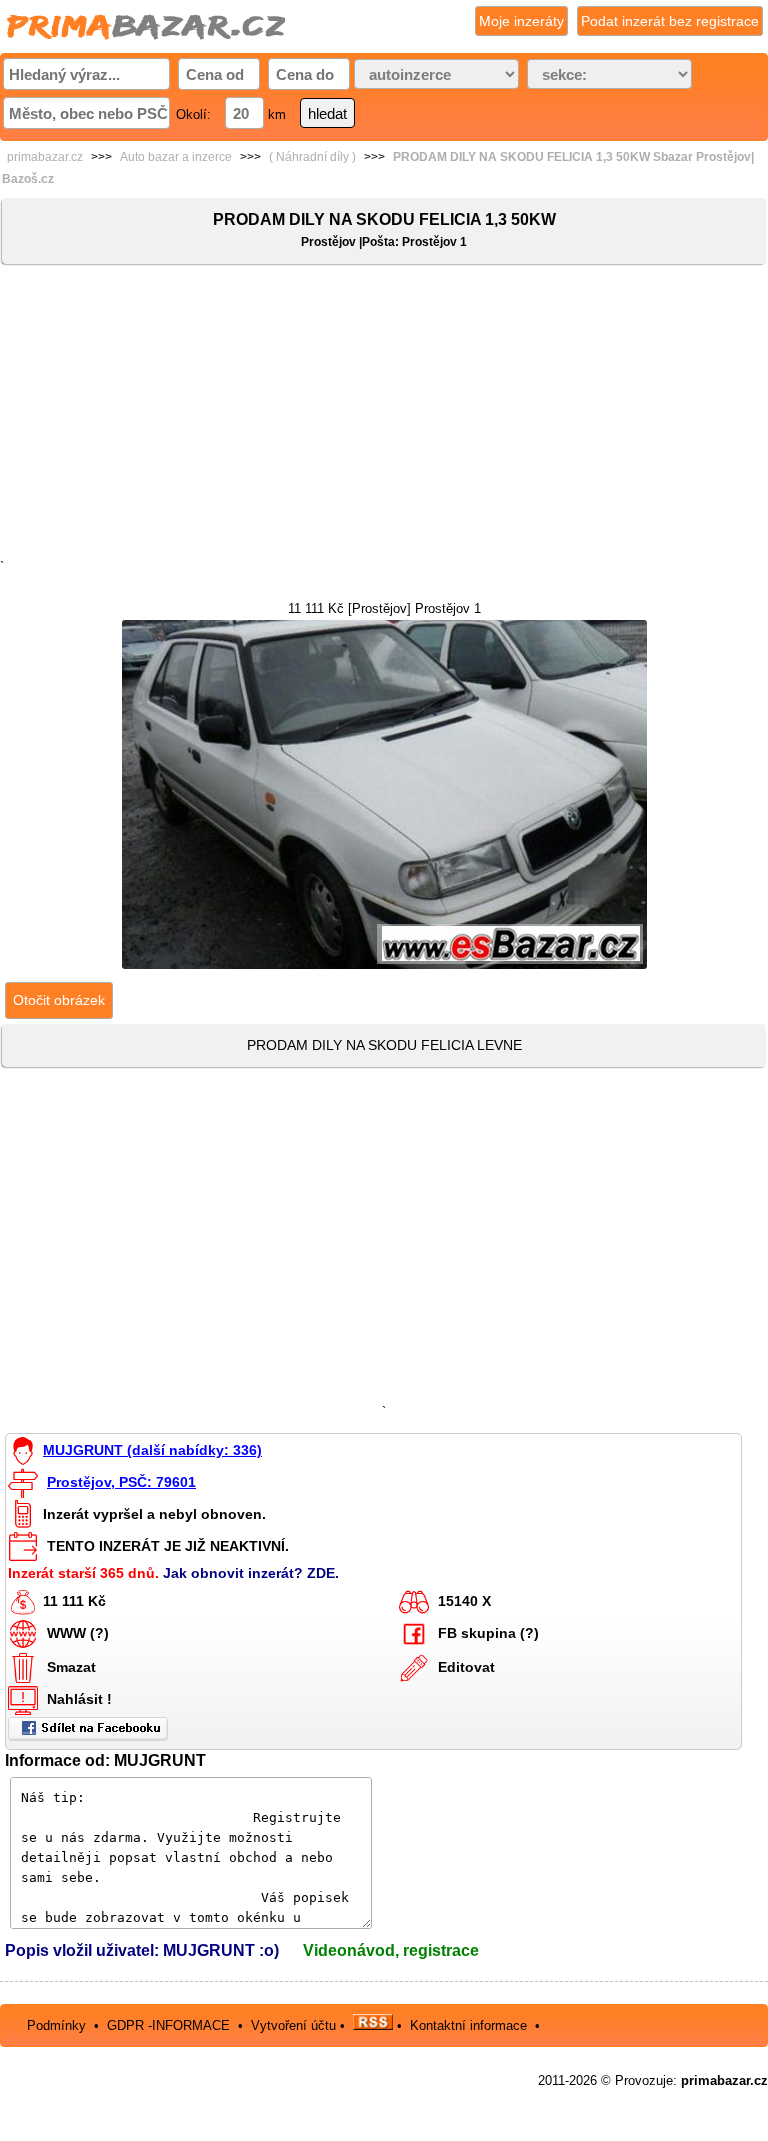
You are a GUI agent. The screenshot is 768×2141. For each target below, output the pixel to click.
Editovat (466, 1666)
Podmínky (56, 2025)
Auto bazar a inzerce (176, 157)
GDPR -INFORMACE (170, 2025)
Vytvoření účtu (293, 2025)
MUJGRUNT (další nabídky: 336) (152, 1450)
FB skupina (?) (488, 1632)
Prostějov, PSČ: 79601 (121, 1482)
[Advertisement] (384, 416)
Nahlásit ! (79, 1698)
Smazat (71, 1666)
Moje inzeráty (521, 21)
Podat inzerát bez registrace (670, 21)
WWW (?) (78, 1632)
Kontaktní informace (468, 2025)
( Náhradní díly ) (312, 157)
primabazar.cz (45, 157)
